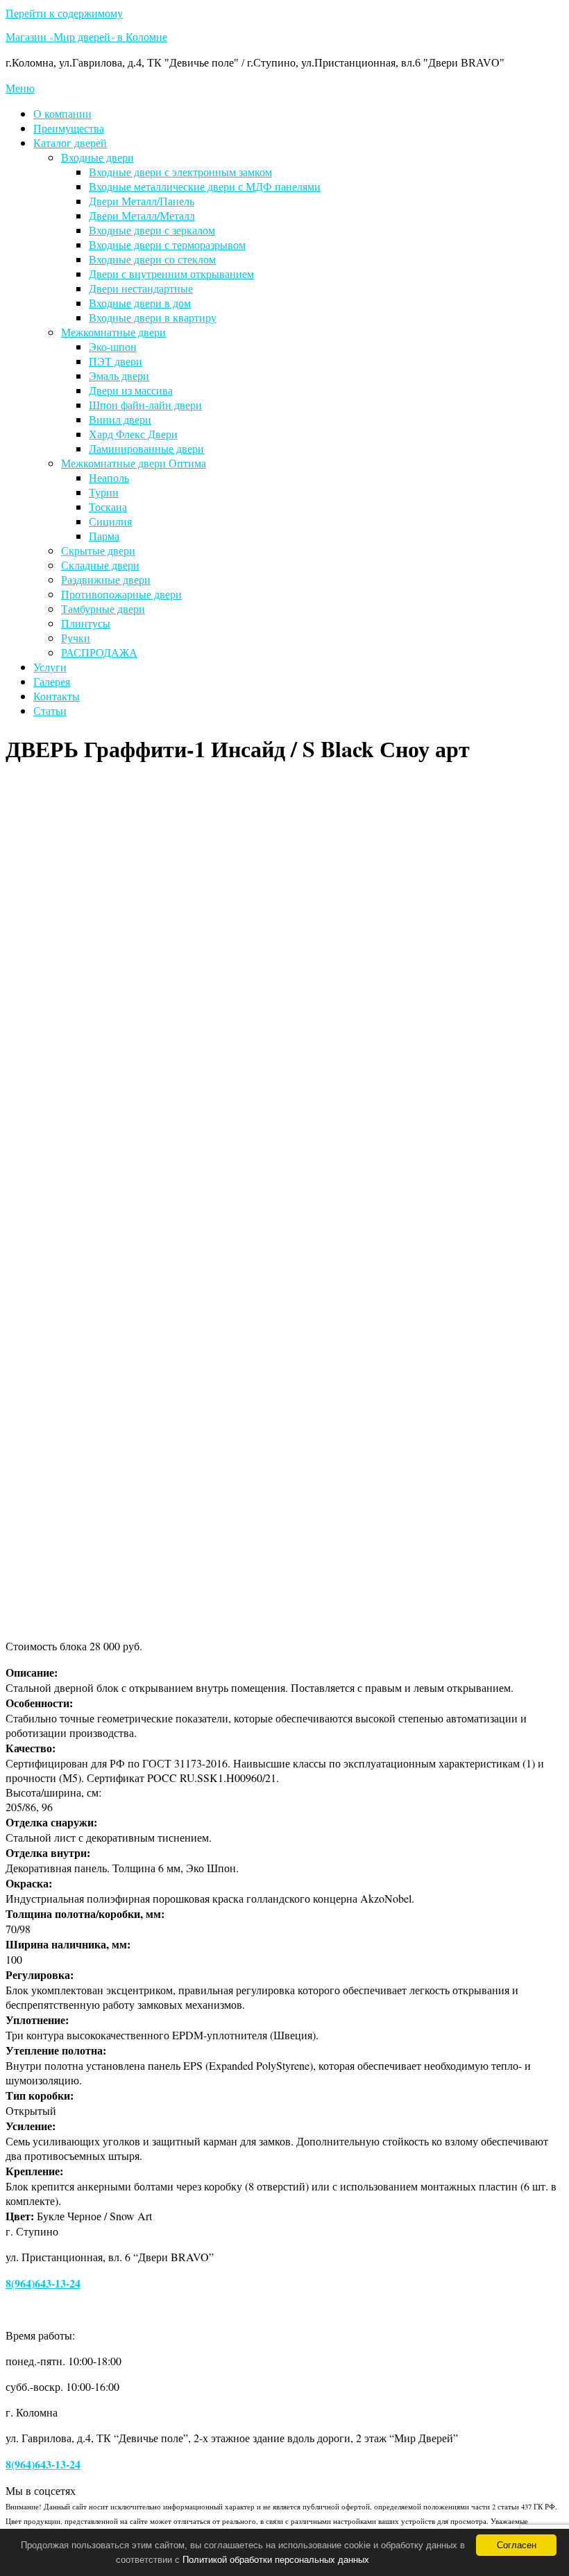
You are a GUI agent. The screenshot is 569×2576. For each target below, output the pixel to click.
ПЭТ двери (116, 361)
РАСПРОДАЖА (99, 652)
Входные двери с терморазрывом (167, 244)
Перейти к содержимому (64, 13)
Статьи (50, 710)
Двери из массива (131, 390)
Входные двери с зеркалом (152, 230)
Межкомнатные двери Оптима (134, 463)
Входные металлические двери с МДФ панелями (205, 186)
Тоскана (108, 507)
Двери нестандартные (141, 288)
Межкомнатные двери (113, 332)
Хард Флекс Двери (133, 434)
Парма (104, 536)
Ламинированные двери (146, 448)
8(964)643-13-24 (43, 2283)
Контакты (57, 696)
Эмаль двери (119, 375)
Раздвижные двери (106, 579)
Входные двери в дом (140, 303)
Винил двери (120, 419)
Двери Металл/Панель (142, 201)
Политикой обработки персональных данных (276, 2560)
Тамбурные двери (103, 608)
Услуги (50, 667)
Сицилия (110, 521)
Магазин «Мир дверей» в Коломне (86, 39)
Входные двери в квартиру (153, 317)
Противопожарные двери (121, 594)
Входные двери (97, 157)
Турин (104, 492)
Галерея (52, 681)
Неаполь (109, 477)
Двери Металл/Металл (142, 215)
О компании (62, 113)
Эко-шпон (113, 346)
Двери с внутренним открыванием (171, 274)
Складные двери (100, 565)
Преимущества (69, 128)
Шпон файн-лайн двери (145, 405)
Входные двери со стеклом (152, 259)
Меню (20, 88)
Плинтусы (86, 623)
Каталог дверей (70, 142)
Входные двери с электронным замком (180, 172)
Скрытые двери (98, 550)
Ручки (76, 638)
